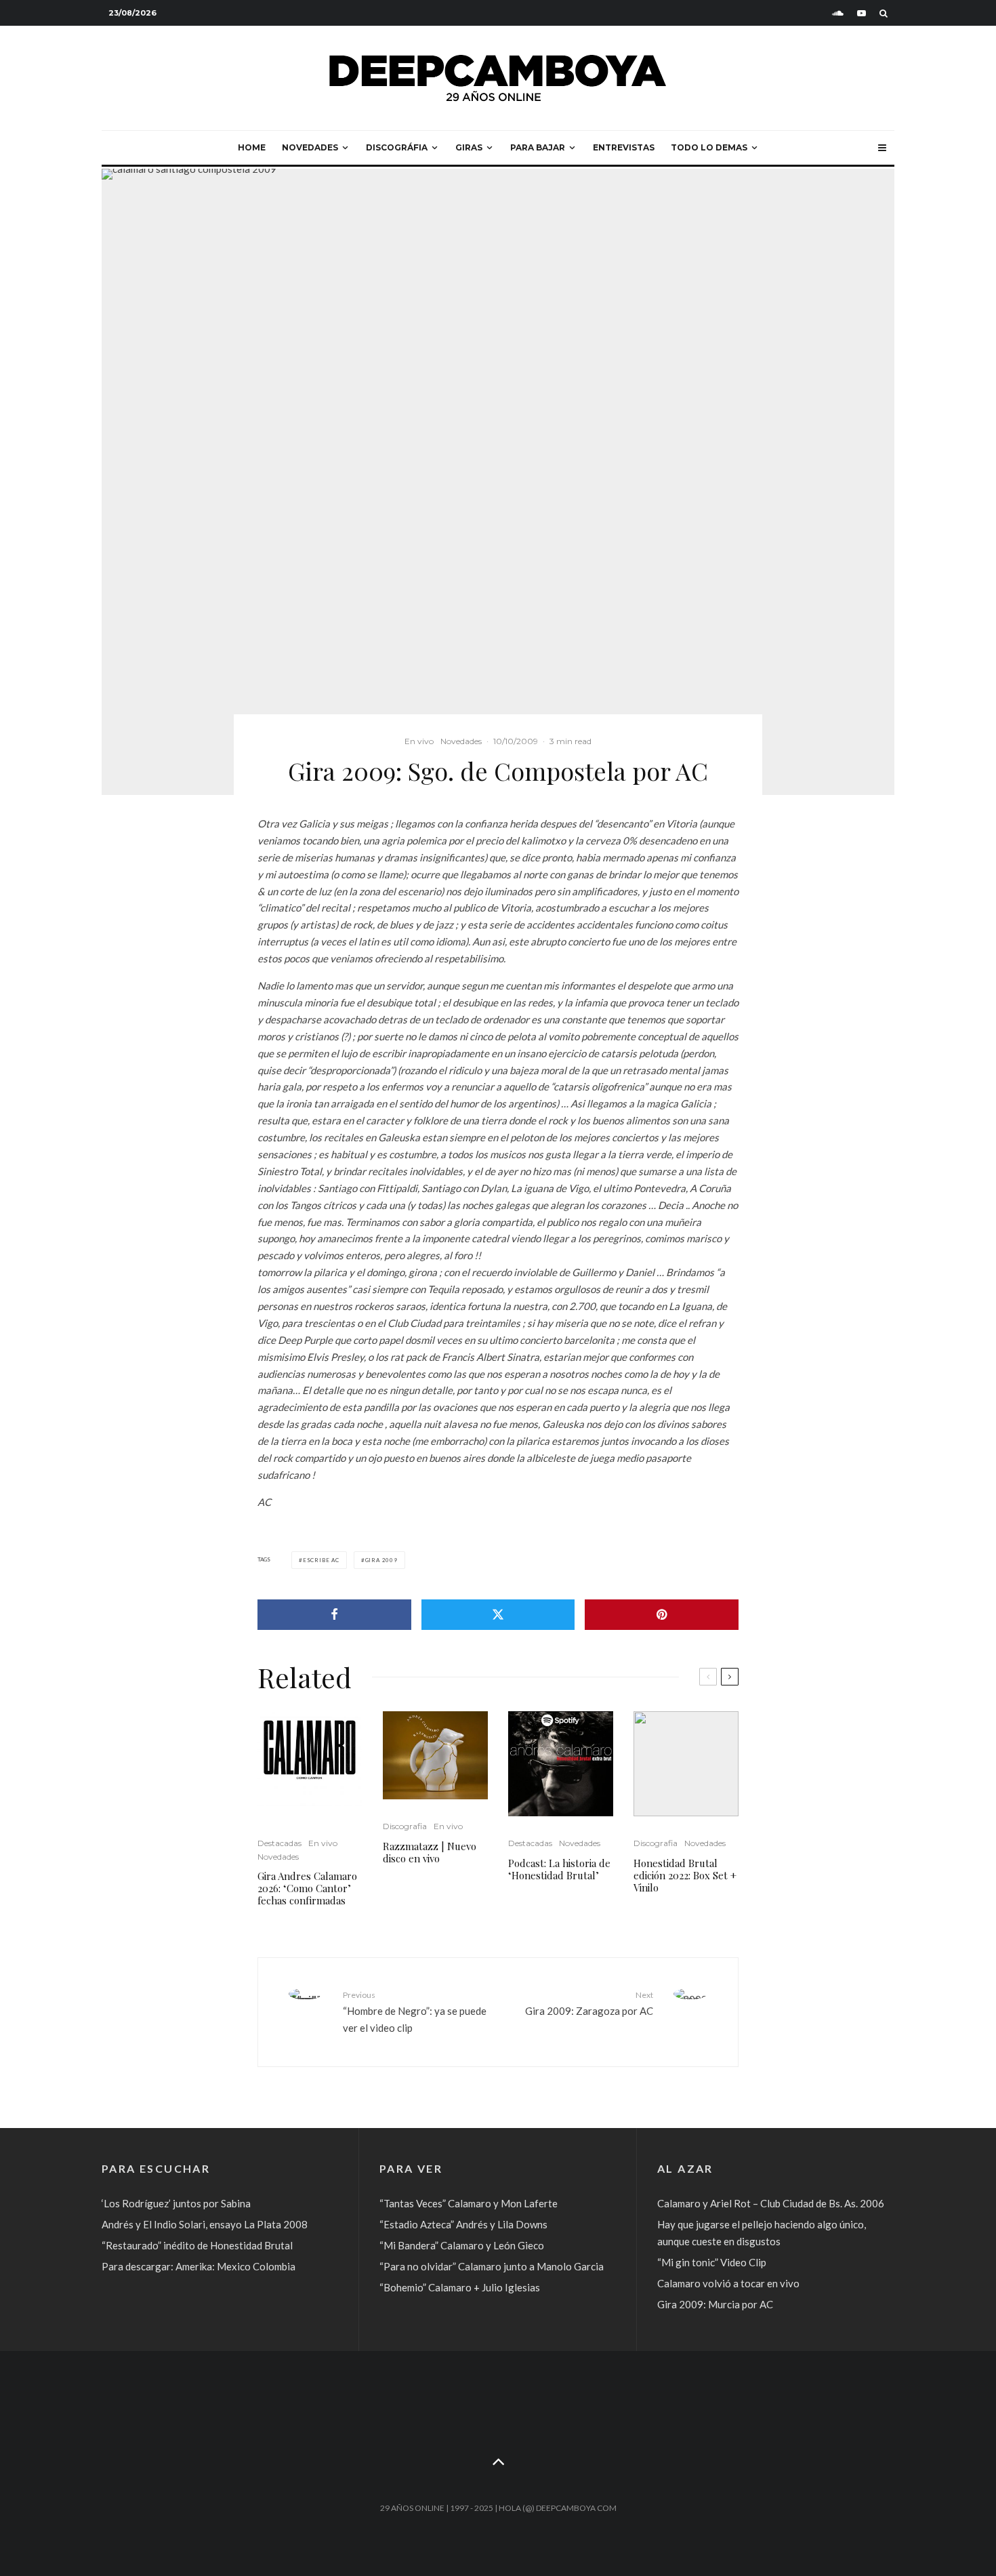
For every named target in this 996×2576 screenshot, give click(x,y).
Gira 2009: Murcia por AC (715, 2304)
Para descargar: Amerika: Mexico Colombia (199, 2266)
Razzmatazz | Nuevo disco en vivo (430, 1852)
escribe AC (321, 1560)
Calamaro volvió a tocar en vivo (728, 2283)
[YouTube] (862, 13)
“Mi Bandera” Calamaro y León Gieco (462, 2245)
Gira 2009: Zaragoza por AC (589, 2003)
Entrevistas (624, 147)
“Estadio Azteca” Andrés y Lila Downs (463, 2224)
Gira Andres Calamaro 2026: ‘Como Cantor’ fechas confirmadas (307, 1888)
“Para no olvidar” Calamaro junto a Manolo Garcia (492, 2266)
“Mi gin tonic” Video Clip (712, 2262)
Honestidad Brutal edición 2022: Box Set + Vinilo (685, 1875)
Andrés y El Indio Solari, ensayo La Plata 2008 (205, 2224)
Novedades (310, 147)
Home (252, 147)
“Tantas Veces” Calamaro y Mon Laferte (469, 2203)
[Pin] (662, 1615)
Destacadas (279, 1843)
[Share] (334, 1615)
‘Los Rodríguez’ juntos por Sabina (176, 2203)
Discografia (405, 1826)
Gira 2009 (381, 1560)
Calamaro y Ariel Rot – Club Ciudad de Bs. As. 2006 (771, 2203)
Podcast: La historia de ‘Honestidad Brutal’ (559, 1869)
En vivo (419, 741)
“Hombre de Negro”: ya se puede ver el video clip (415, 2011)
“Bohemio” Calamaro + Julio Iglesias (460, 2287)
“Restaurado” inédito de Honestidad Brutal (197, 2245)
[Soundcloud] (838, 13)
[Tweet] (498, 1615)
